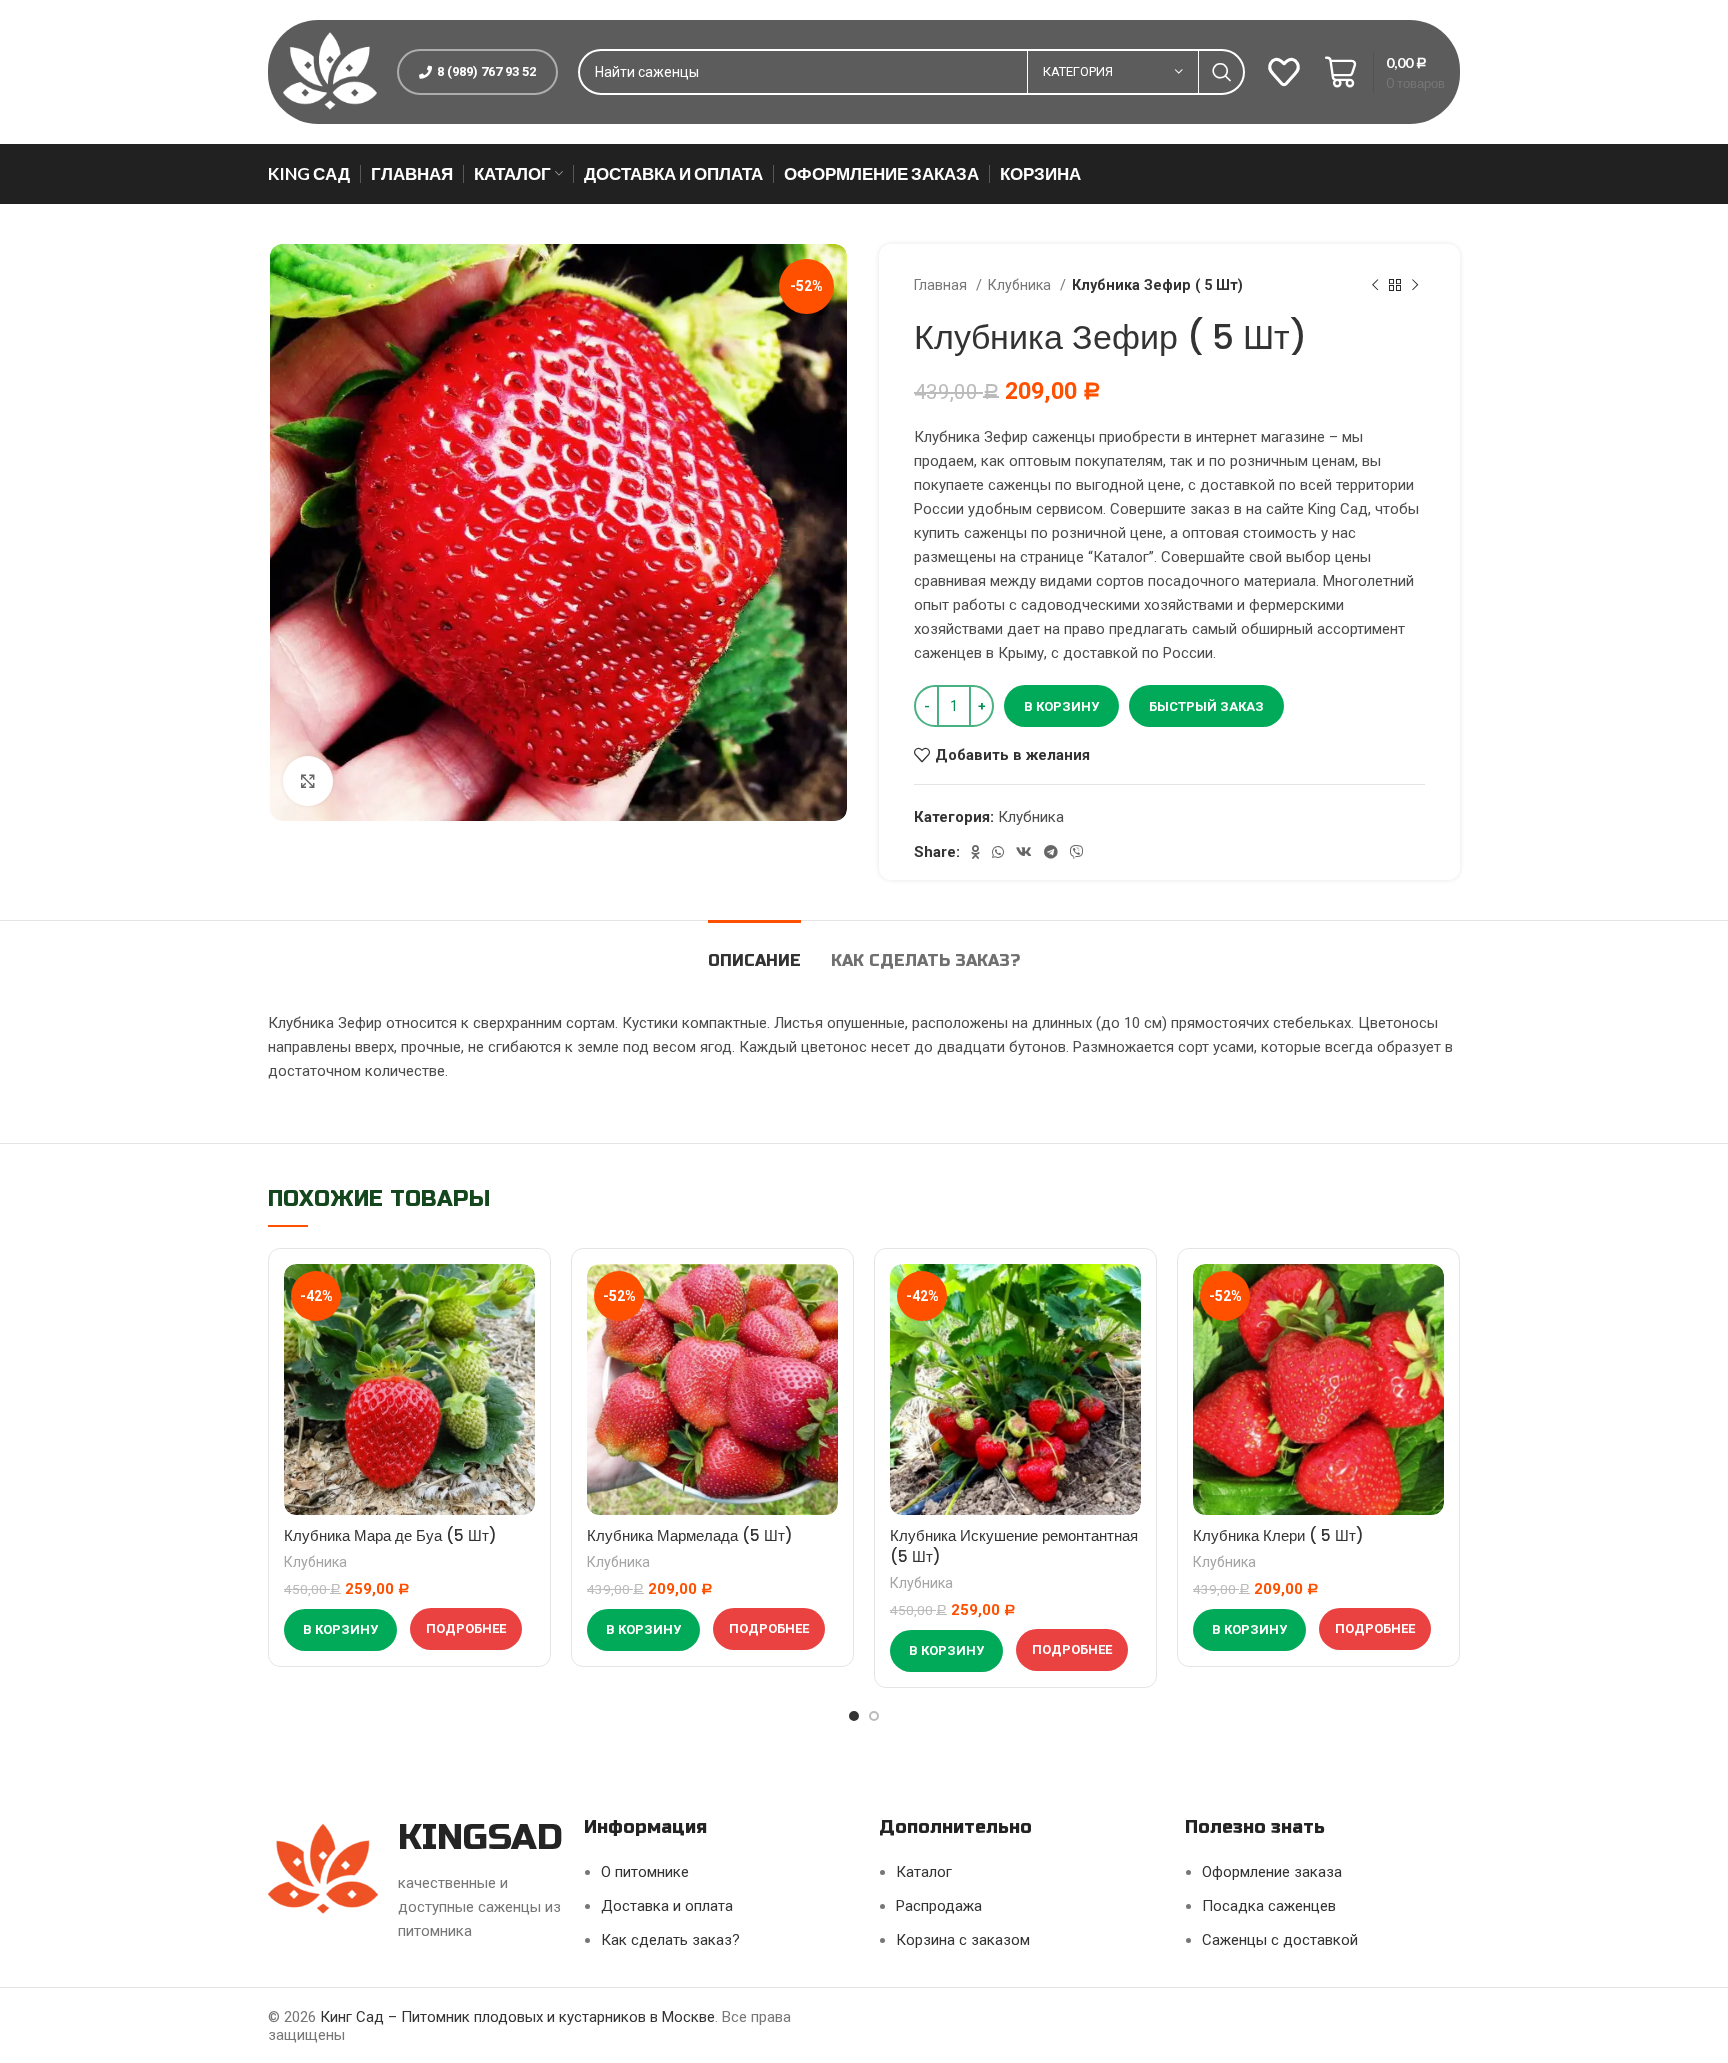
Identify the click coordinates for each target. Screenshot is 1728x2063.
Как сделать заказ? (670, 1940)
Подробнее (466, 1628)
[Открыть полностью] (308, 781)
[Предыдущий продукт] (1375, 285)
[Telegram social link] (1051, 852)
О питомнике (645, 1872)
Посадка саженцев (1269, 1906)
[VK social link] (1024, 852)
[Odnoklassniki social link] (975, 852)
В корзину (1061, 706)
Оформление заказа (1272, 1872)
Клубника (1021, 285)
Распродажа (939, 1906)
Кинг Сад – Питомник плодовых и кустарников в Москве (517, 2017)
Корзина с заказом (963, 1940)
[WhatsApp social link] (998, 852)
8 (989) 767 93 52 (486, 71)
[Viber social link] (1077, 852)
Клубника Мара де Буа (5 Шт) (390, 1535)
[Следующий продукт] (1415, 285)
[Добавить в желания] (520, 1296)
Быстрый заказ (1206, 706)
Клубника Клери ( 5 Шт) (1278, 1535)
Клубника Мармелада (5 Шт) (690, 1535)
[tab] (754, 950)
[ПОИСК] (1222, 72)
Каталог (924, 1872)
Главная (942, 285)
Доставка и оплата (667, 1906)
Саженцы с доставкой (1280, 1940)
